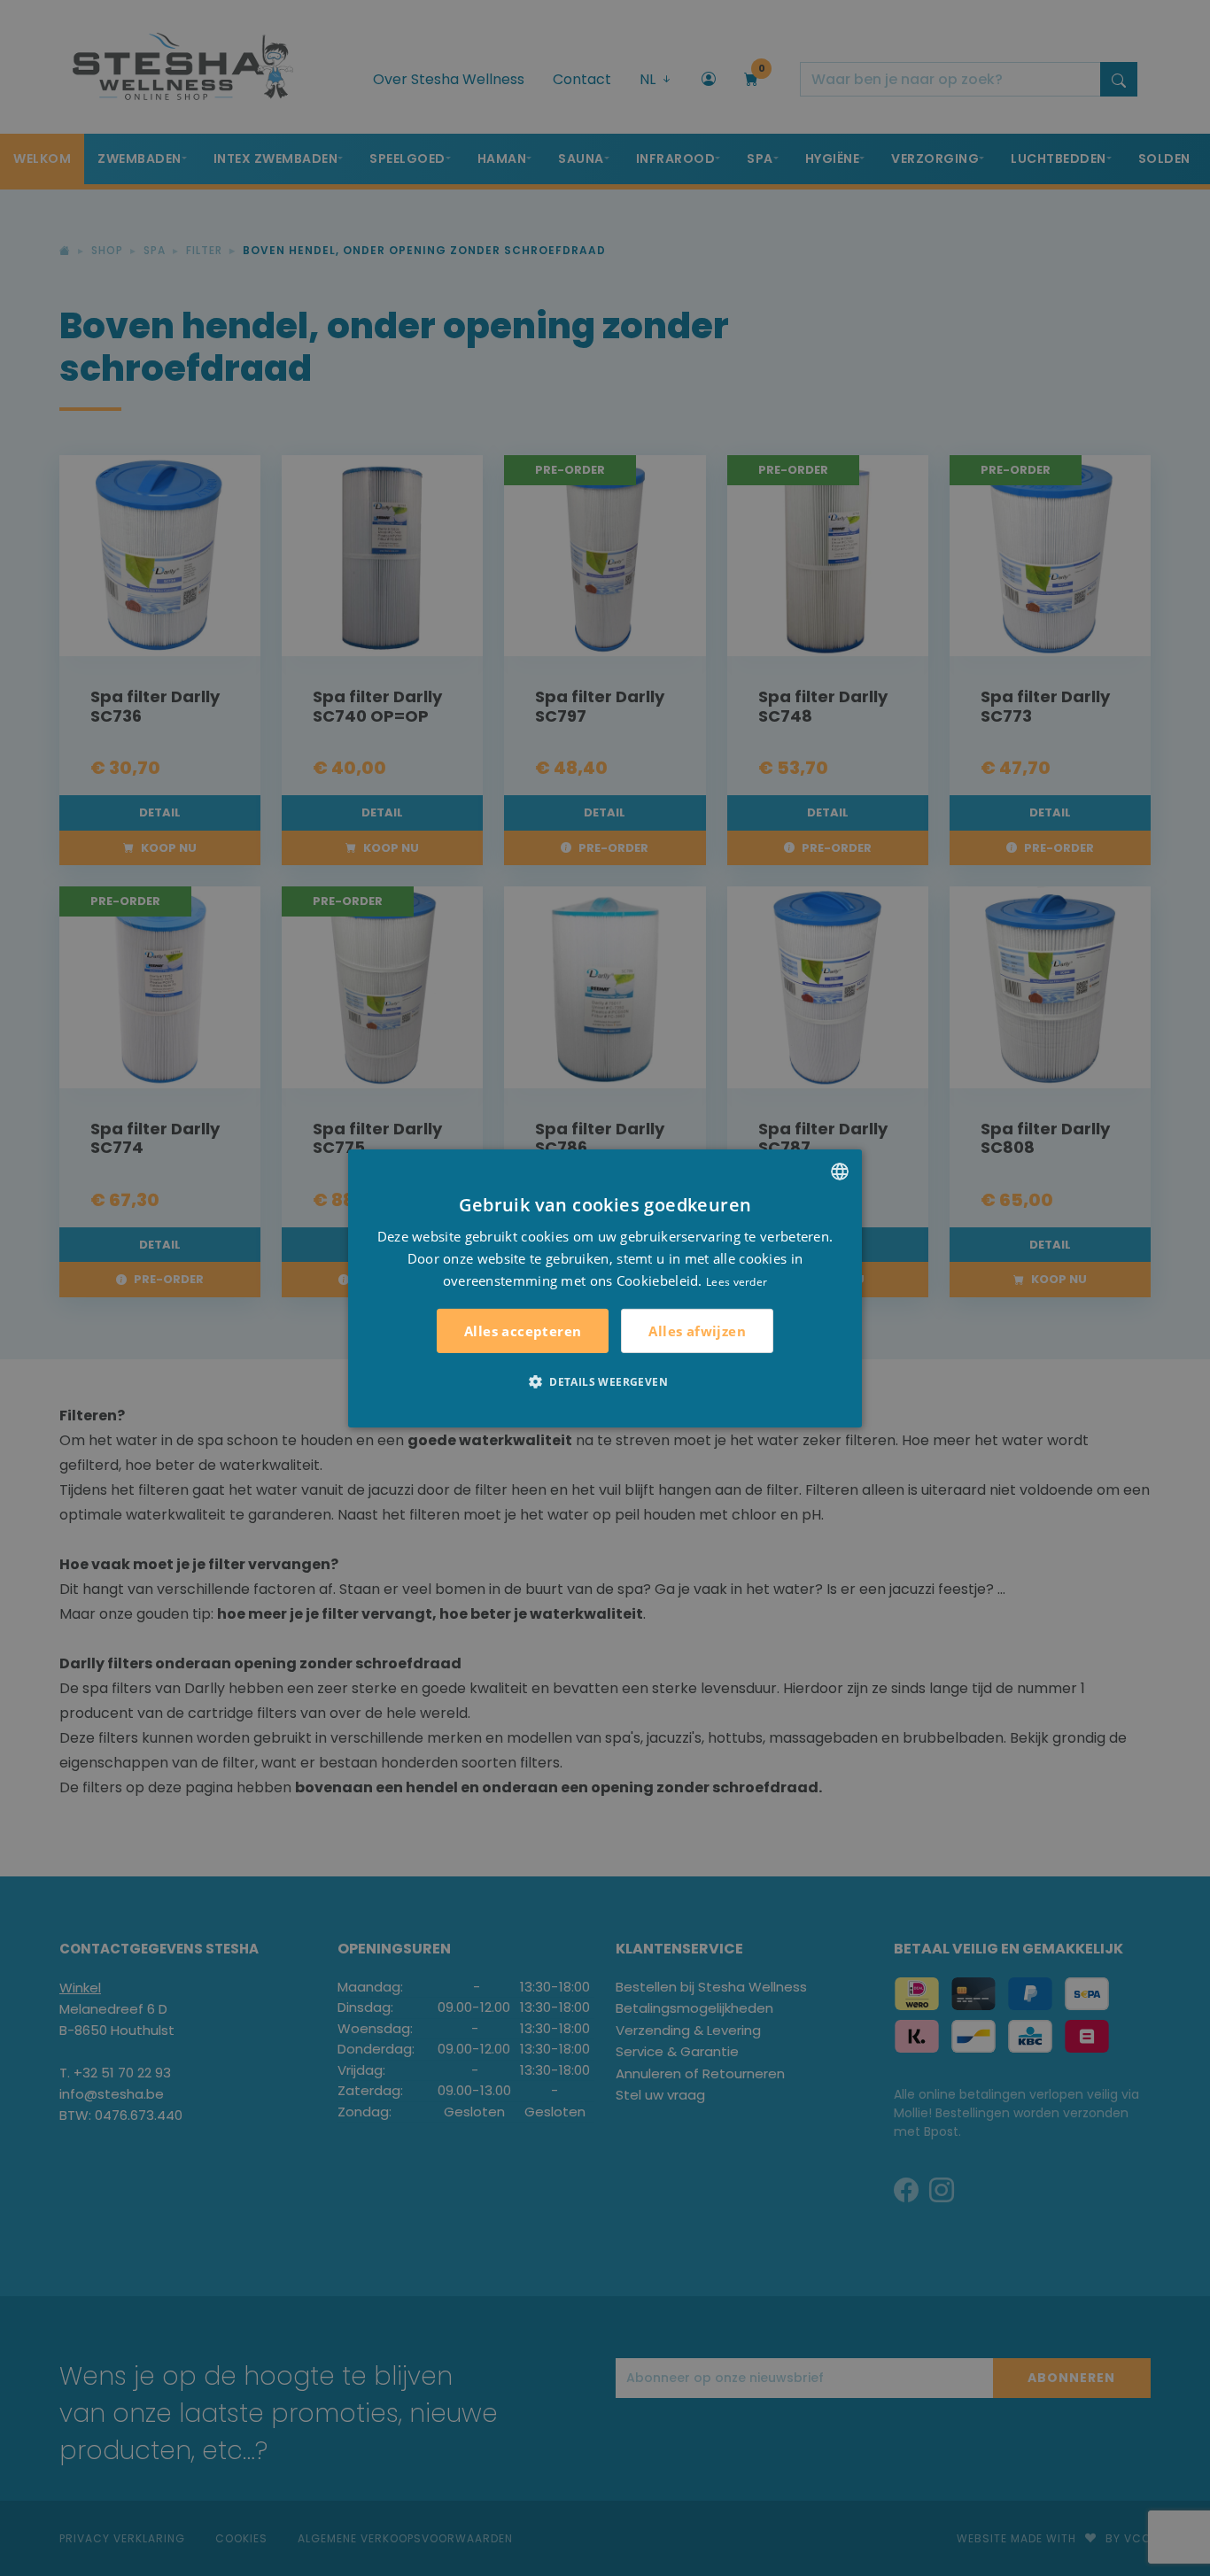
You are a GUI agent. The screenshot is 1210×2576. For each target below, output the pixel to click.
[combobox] (840, 1171)
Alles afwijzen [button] (697, 1330)
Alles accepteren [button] (523, 1331)
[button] (605, 1381)
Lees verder (737, 1281)
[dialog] (605, 1288)
